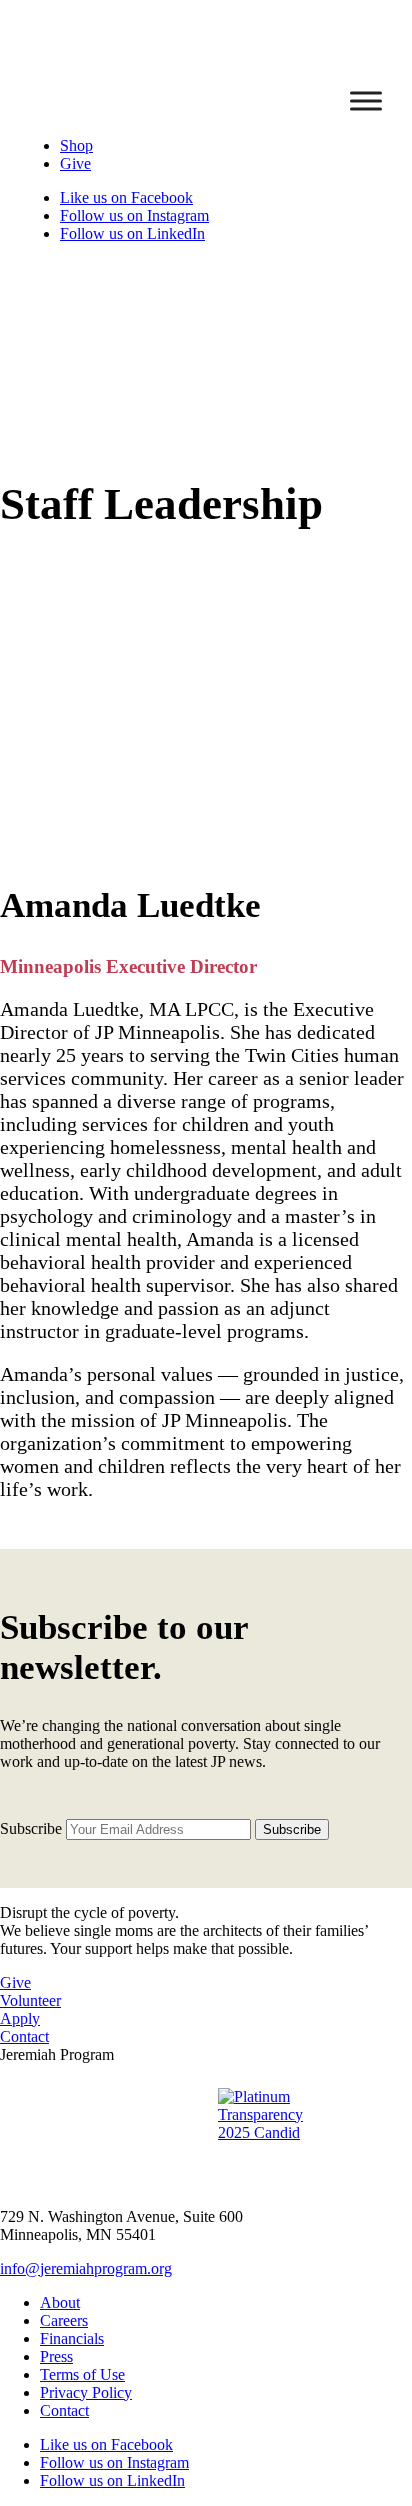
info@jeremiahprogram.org (86, 2268)
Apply (20, 2018)
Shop (76, 145)
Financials (72, 2338)
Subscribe (31, 1828)
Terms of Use (82, 2374)
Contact (24, 2036)
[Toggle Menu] (366, 100)
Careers (64, 2320)
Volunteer (30, 2000)
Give (75, 163)
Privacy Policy (86, 2392)
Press (56, 2356)
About (60, 2302)
